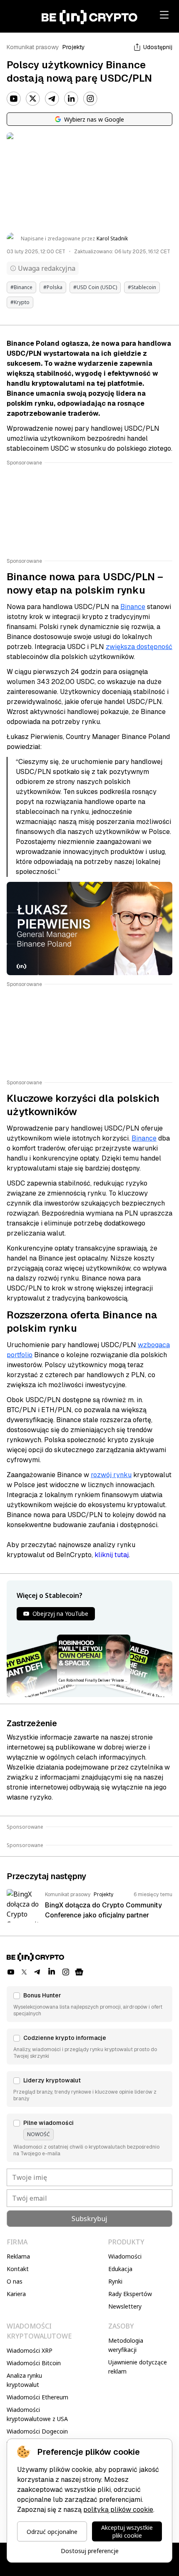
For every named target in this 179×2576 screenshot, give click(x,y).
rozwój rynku (111, 1475)
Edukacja (120, 2269)
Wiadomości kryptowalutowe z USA (37, 2414)
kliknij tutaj (112, 1555)
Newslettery (125, 2306)
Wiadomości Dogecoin (37, 2431)
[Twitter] (33, 99)
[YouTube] (14, 99)
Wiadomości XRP (30, 2350)
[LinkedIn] (71, 99)
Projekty (74, 47)
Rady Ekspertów (130, 2294)
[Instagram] (90, 99)
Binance (133, 607)
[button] (89, 2004)
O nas (15, 2281)
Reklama (18, 2256)
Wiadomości (125, 2256)
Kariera (16, 2294)
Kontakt (18, 2269)
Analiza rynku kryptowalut (24, 2380)
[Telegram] (52, 99)
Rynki (115, 2281)
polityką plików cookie (118, 2510)
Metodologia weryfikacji (126, 2345)
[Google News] (79, 1972)
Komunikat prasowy (33, 47)
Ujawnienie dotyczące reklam (138, 2367)
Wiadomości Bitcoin (34, 2363)
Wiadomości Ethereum (37, 2397)
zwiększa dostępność (139, 647)
